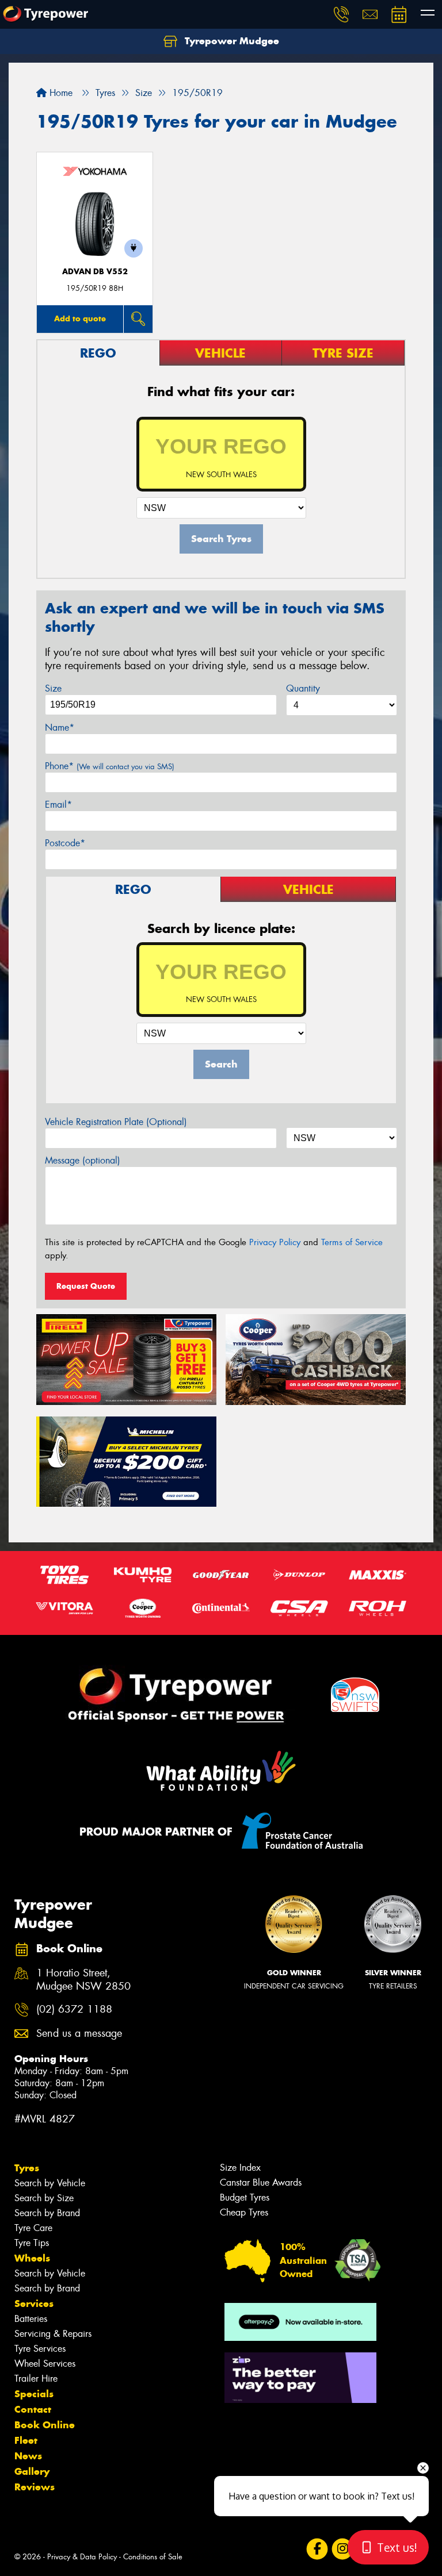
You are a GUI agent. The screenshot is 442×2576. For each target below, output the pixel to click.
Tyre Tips (32, 2243)
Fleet (26, 2440)
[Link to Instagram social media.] (342, 2549)
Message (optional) (83, 1160)
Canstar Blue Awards (261, 2183)
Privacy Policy (275, 1242)
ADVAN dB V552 (95, 272)
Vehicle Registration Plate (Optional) (116, 1122)
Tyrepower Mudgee (230, 41)
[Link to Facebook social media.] (317, 2549)
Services (34, 2304)
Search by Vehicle (50, 2183)
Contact (33, 2409)
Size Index (240, 2168)
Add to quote (80, 318)
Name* (60, 728)
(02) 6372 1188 (74, 2009)
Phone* (110, 766)
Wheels (32, 2258)
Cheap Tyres (244, 2212)
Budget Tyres (245, 2197)
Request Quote (86, 1286)
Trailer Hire (36, 2379)
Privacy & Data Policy (82, 2557)
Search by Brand (47, 2213)
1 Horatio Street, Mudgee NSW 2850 (83, 1980)
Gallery (32, 2471)
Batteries (31, 2319)
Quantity (303, 688)
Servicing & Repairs (53, 2334)
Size (53, 688)
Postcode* (65, 843)
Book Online (45, 2425)
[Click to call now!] (341, 14)
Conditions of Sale (153, 2557)
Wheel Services (45, 2364)
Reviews (35, 2487)
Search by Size (44, 2198)
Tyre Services (40, 2349)
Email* (58, 805)
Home (60, 93)
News (28, 2456)
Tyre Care (33, 2228)
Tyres (27, 2168)
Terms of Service (352, 1242)
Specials (34, 2394)
